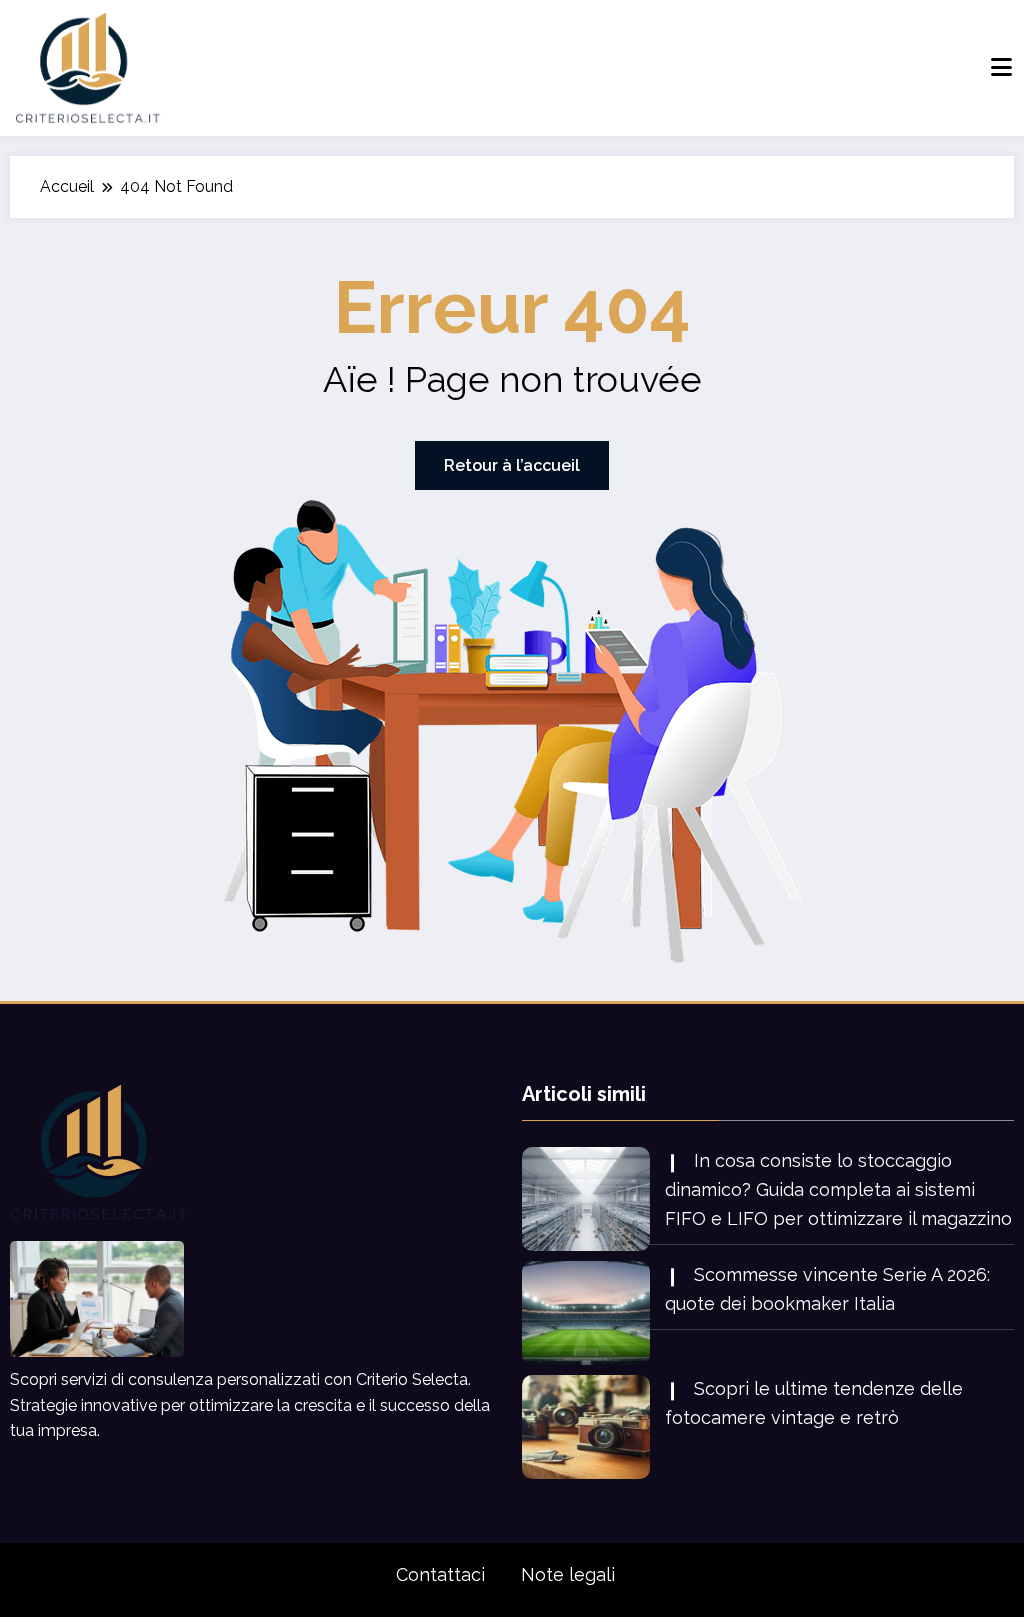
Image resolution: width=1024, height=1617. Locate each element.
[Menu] (1001, 67)
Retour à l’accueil (512, 465)
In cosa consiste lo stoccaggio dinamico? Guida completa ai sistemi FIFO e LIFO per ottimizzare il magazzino (838, 1189)
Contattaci (440, 1574)
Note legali (568, 1574)
